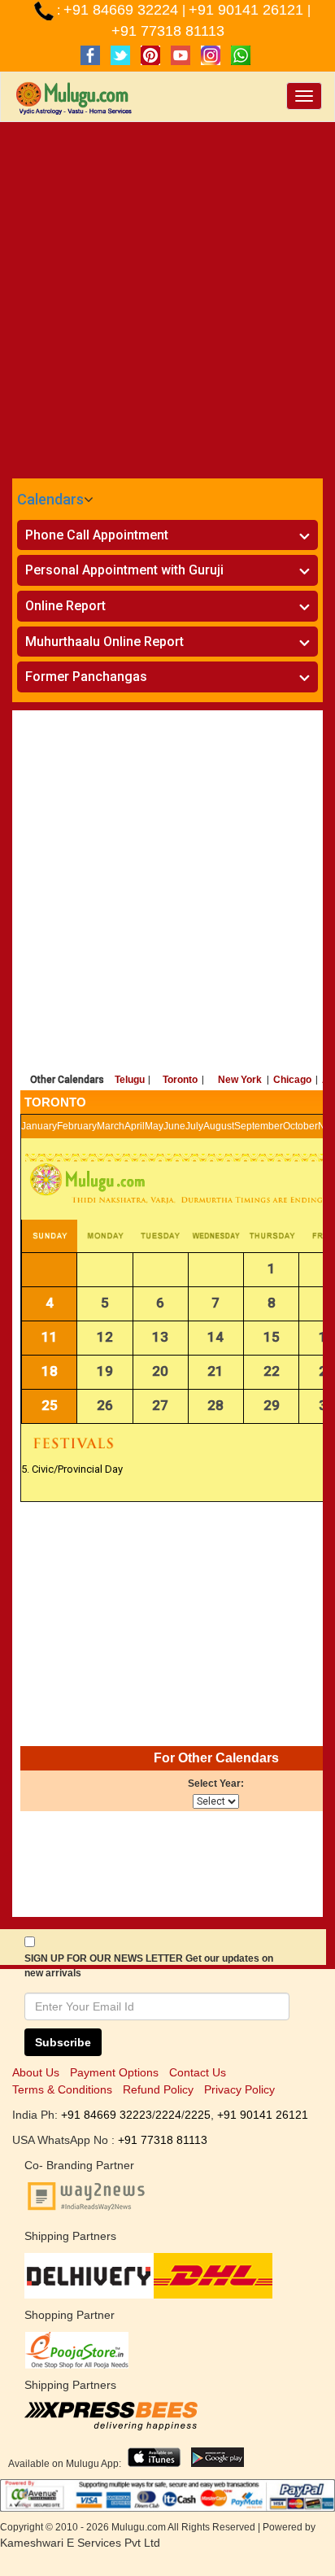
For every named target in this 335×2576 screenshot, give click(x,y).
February (77, 1126)
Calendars (50, 499)
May (154, 1126)
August (219, 1126)
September (259, 1126)
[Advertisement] (167, 298)
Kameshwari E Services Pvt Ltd (80, 2543)
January (39, 1126)
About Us (36, 2072)
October (300, 1126)
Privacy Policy (239, 2089)
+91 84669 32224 (123, 10)
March (111, 1126)
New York (240, 1080)
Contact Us (198, 2072)
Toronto (180, 1080)
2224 (168, 2115)
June (174, 1126)
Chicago (292, 1080)
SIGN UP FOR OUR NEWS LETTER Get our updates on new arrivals (149, 1966)
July (194, 1126)
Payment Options (114, 2072)
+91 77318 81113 (168, 31)
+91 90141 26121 (248, 10)
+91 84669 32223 (107, 2115)
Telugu (130, 1080)
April (135, 1126)
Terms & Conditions (62, 2089)
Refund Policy (158, 2089)
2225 (198, 2115)
